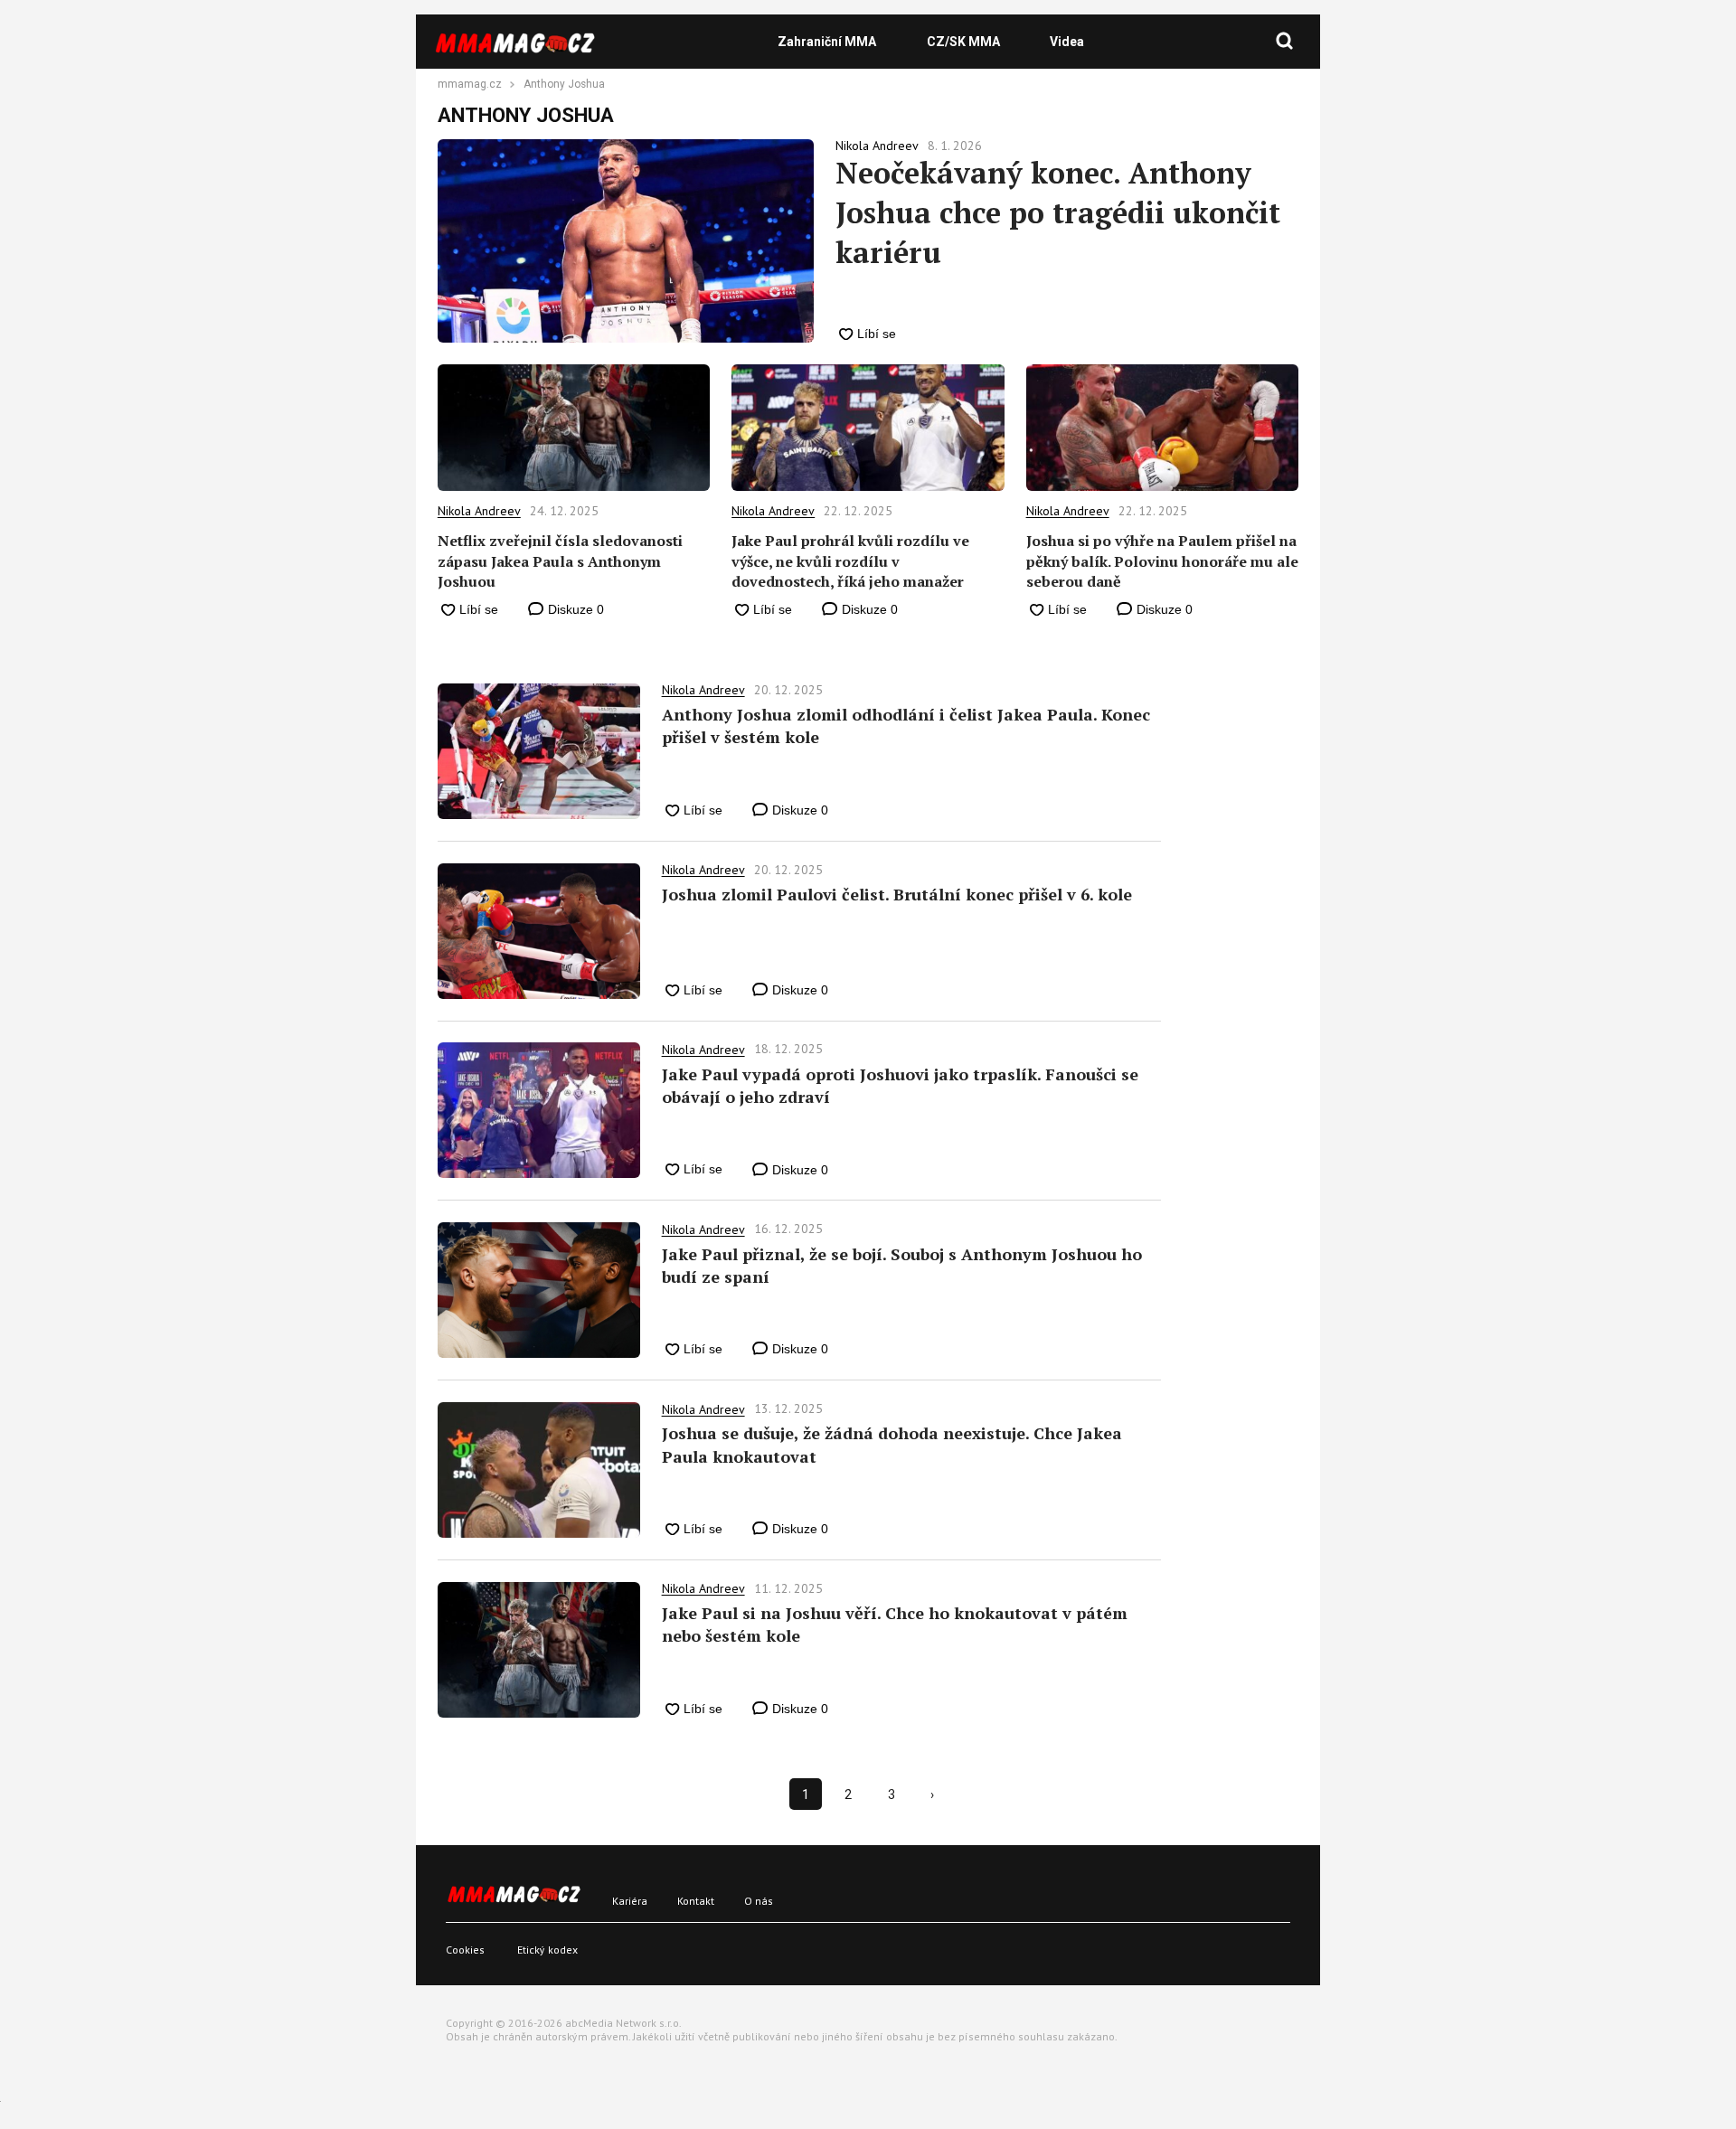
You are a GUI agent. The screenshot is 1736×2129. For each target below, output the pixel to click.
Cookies (465, 1950)
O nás (759, 1901)
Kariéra (630, 1901)
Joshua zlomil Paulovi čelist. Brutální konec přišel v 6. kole (897, 894)
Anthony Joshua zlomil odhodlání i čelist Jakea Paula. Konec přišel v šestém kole (906, 725)
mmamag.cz (470, 85)
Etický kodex (547, 1950)
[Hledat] (1285, 42)
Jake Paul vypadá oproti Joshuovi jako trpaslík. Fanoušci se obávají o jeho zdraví (900, 1085)
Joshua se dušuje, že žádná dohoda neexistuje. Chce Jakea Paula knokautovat (892, 1444)
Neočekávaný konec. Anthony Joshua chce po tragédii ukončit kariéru (1058, 212)
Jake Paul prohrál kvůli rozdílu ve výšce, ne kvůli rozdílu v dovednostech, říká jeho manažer (850, 561)
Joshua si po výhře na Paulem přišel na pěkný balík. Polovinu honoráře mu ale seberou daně (1162, 561)
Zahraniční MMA (827, 42)
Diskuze (574, 609)
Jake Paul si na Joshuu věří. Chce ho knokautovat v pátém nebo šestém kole (895, 1624)
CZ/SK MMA (963, 42)
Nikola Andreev (479, 511)
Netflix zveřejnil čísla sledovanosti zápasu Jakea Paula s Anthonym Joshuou (560, 561)
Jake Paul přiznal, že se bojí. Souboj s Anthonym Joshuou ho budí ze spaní (902, 1265)
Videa (1067, 42)
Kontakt (696, 1901)
